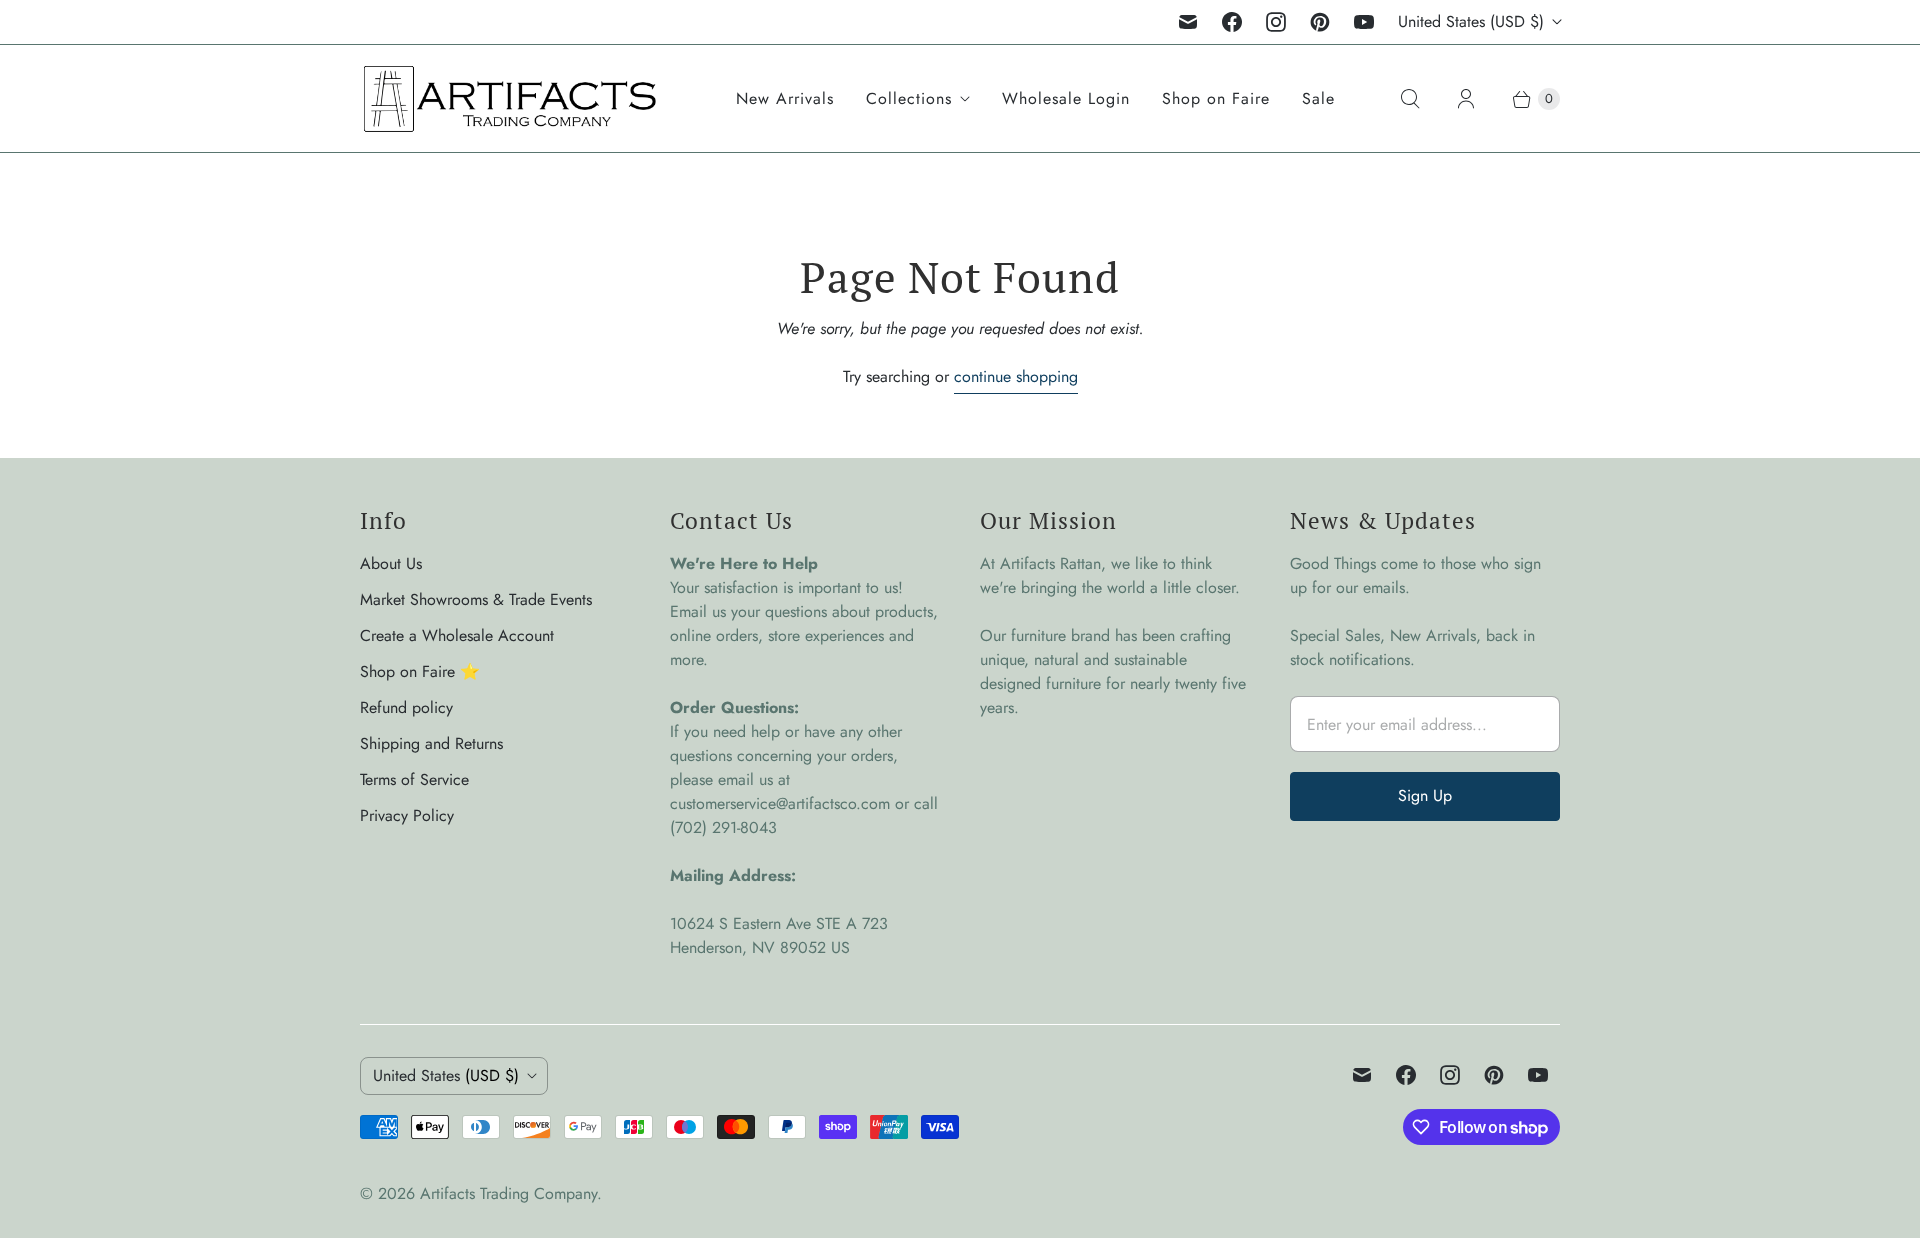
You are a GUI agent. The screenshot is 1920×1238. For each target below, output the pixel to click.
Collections (909, 98)
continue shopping (1016, 376)
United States (1471, 21)
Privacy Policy (407, 815)
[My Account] (1466, 99)
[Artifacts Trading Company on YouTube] (1364, 22)
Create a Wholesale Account (457, 635)
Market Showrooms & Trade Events (476, 599)
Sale (1318, 98)
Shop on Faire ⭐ (420, 671)
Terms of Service (414, 779)
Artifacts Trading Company (508, 1193)
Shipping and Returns (431, 743)
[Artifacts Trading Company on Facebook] (1232, 22)
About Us (391, 563)
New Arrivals (785, 98)
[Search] (1410, 99)
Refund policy (406, 707)
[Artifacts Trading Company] (510, 98)
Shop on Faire (1216, 98)
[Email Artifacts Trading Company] (1188, 22)
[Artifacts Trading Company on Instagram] (1276, 22)
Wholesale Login (1066, 98)
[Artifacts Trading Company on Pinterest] (1320, 22)
